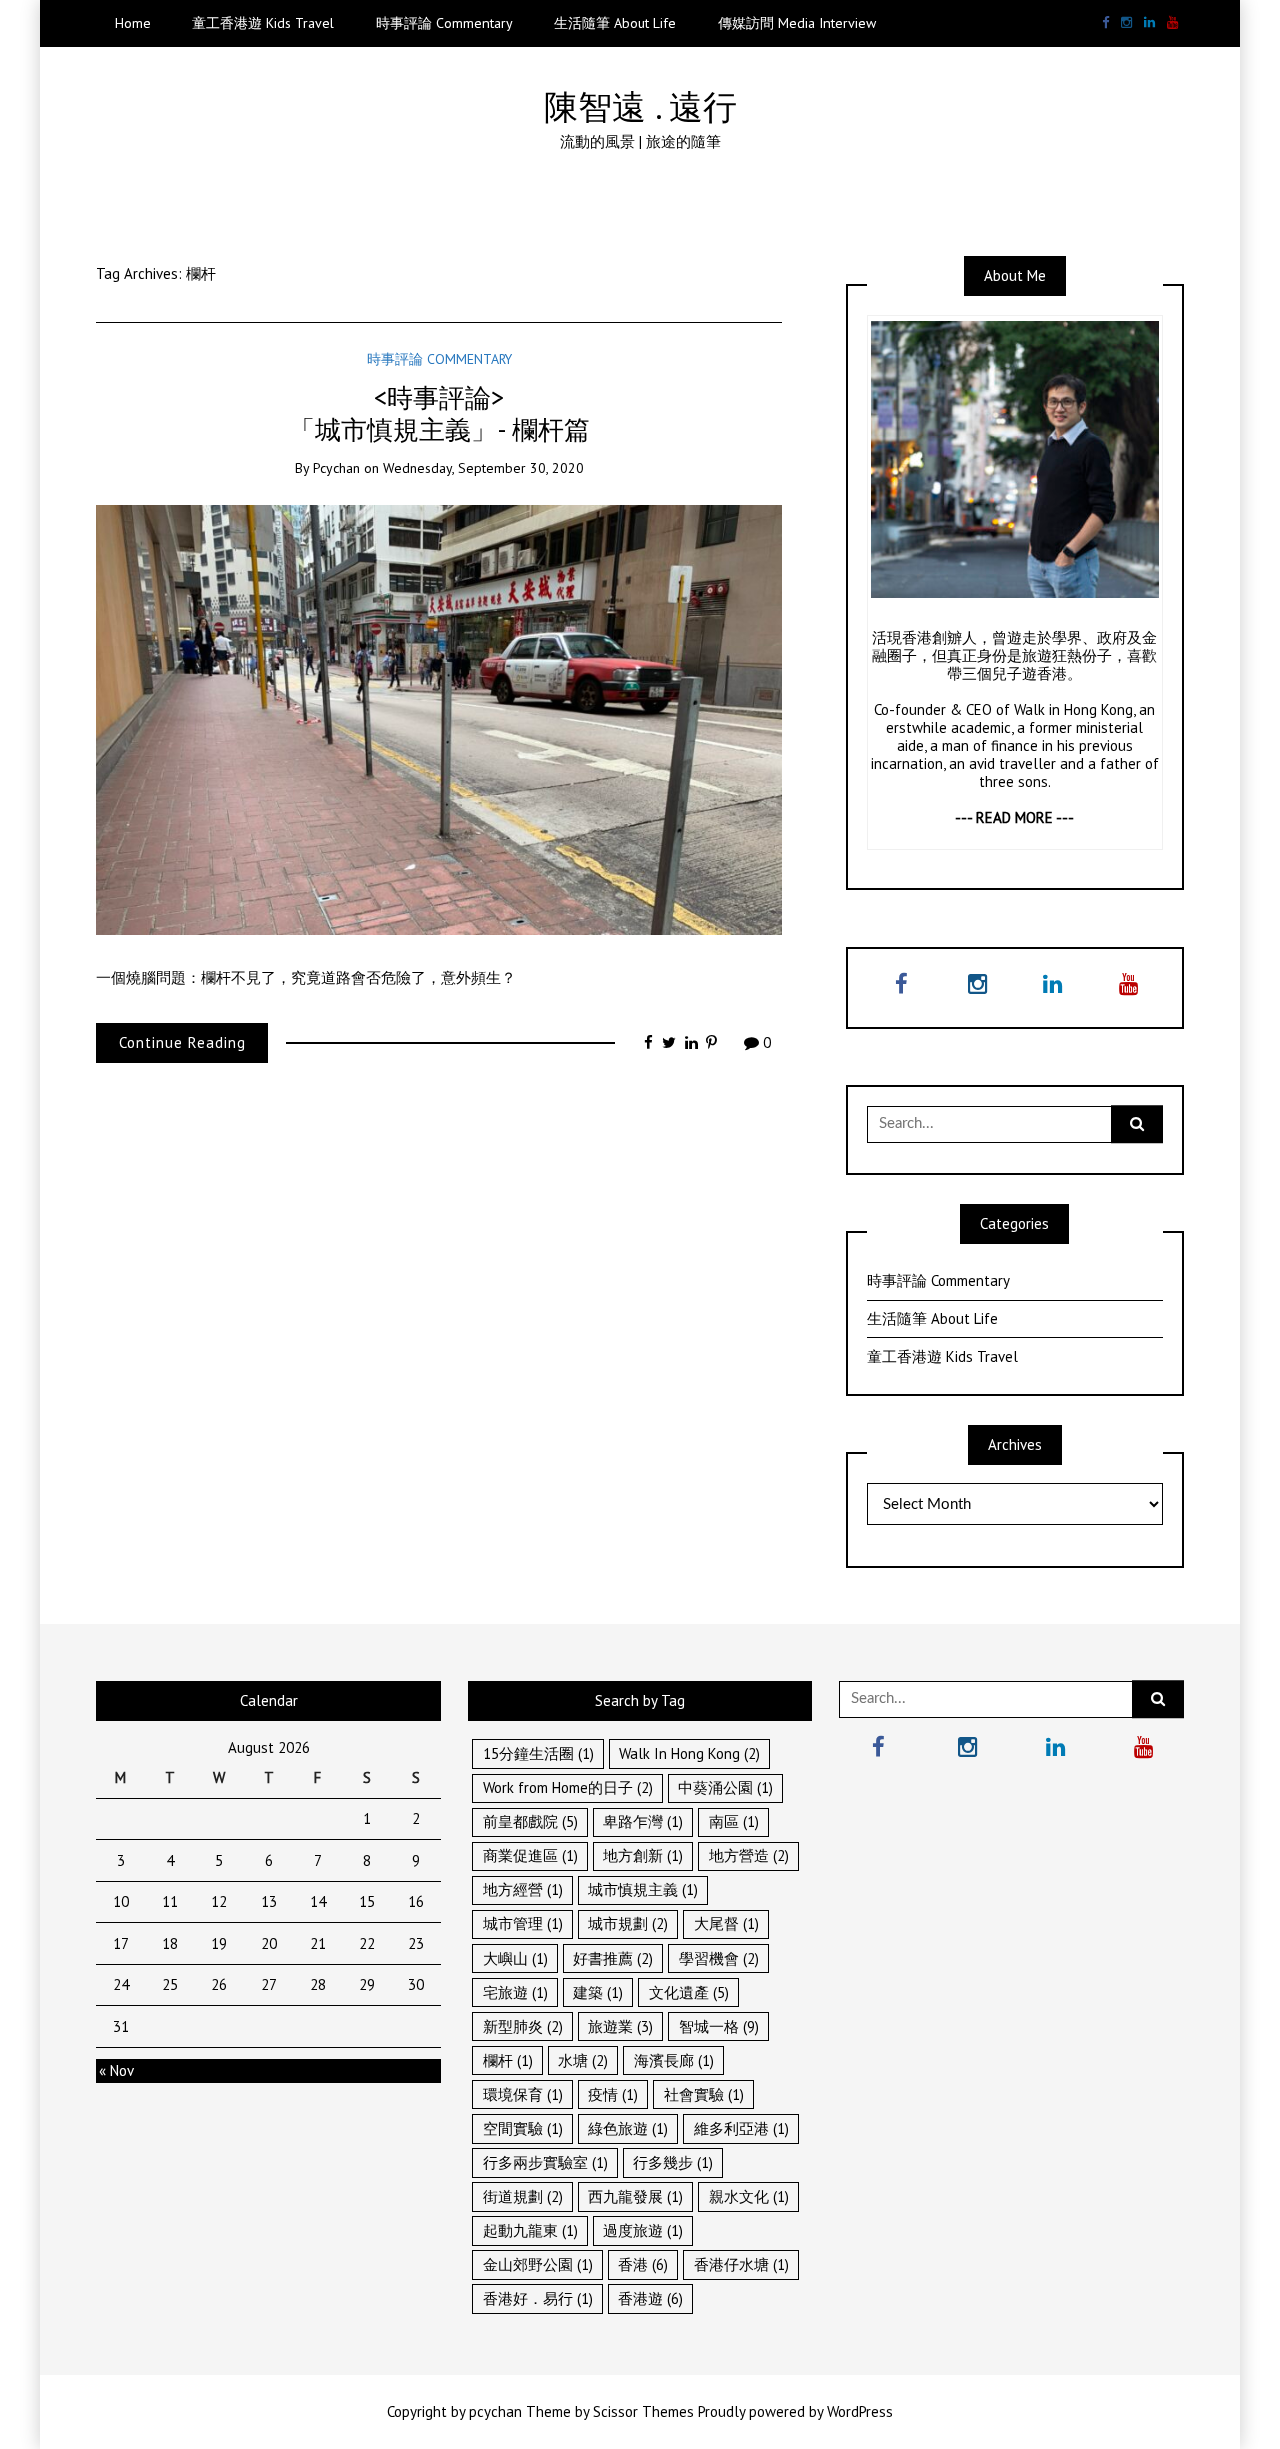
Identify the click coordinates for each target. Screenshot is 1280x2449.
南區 (734, 1821)
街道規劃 (523, 2196)
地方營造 (749, 1855)
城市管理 (523, 1923)
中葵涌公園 (725, 1787)
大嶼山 (515, 1958)
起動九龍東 (530, 2230)
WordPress (860, 2411)
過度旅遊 (643, 2230)
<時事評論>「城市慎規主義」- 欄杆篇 (439, 413)
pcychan (336, 468)
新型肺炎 (523, 2026)
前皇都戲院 (530, 1821)
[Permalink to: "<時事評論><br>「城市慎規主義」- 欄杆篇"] (439, 718)
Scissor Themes (643, 2411)
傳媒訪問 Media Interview (797, 23)
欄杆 (508, 2060)
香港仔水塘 (741, 2264)
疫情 (613, 2094)
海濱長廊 (674, 2060)
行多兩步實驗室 (545, 2162)
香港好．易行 (538, 2298)
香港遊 (650, 2298)
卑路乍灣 (643, 1821)
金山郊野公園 (538, 2264)
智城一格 (719, 2026)
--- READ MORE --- (1014, 817)
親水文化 (749, 2196)
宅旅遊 (515, 1992)
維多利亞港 (741, 2128)
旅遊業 (620, 2026)
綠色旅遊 (628, 2128)
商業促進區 (530, 1855)
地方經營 (523, 1889)
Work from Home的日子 (568, 1787)
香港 (643, 2264)
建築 (598, 1992)
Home (133, 23)
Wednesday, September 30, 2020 (483, 468)
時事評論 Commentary (444, 23)
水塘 (583, 2060)
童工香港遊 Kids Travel (263, 23)
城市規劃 (628, 1923)
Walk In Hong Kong (689, 1753)
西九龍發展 (635, 2196)
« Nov (116, 2070)
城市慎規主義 (643, 1889)
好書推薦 (613, 1958)
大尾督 (726, 1923)
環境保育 (523, 2094)
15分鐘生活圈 (538, 1753)
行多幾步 (673, 2162)
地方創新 (643, 1855)
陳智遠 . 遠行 (640, 106)
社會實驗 (704, 2094)
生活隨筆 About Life (615, 23)
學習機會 (719, 1958)
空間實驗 (523, 2128)
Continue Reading (182, 1042)
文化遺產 (689, 1992)
